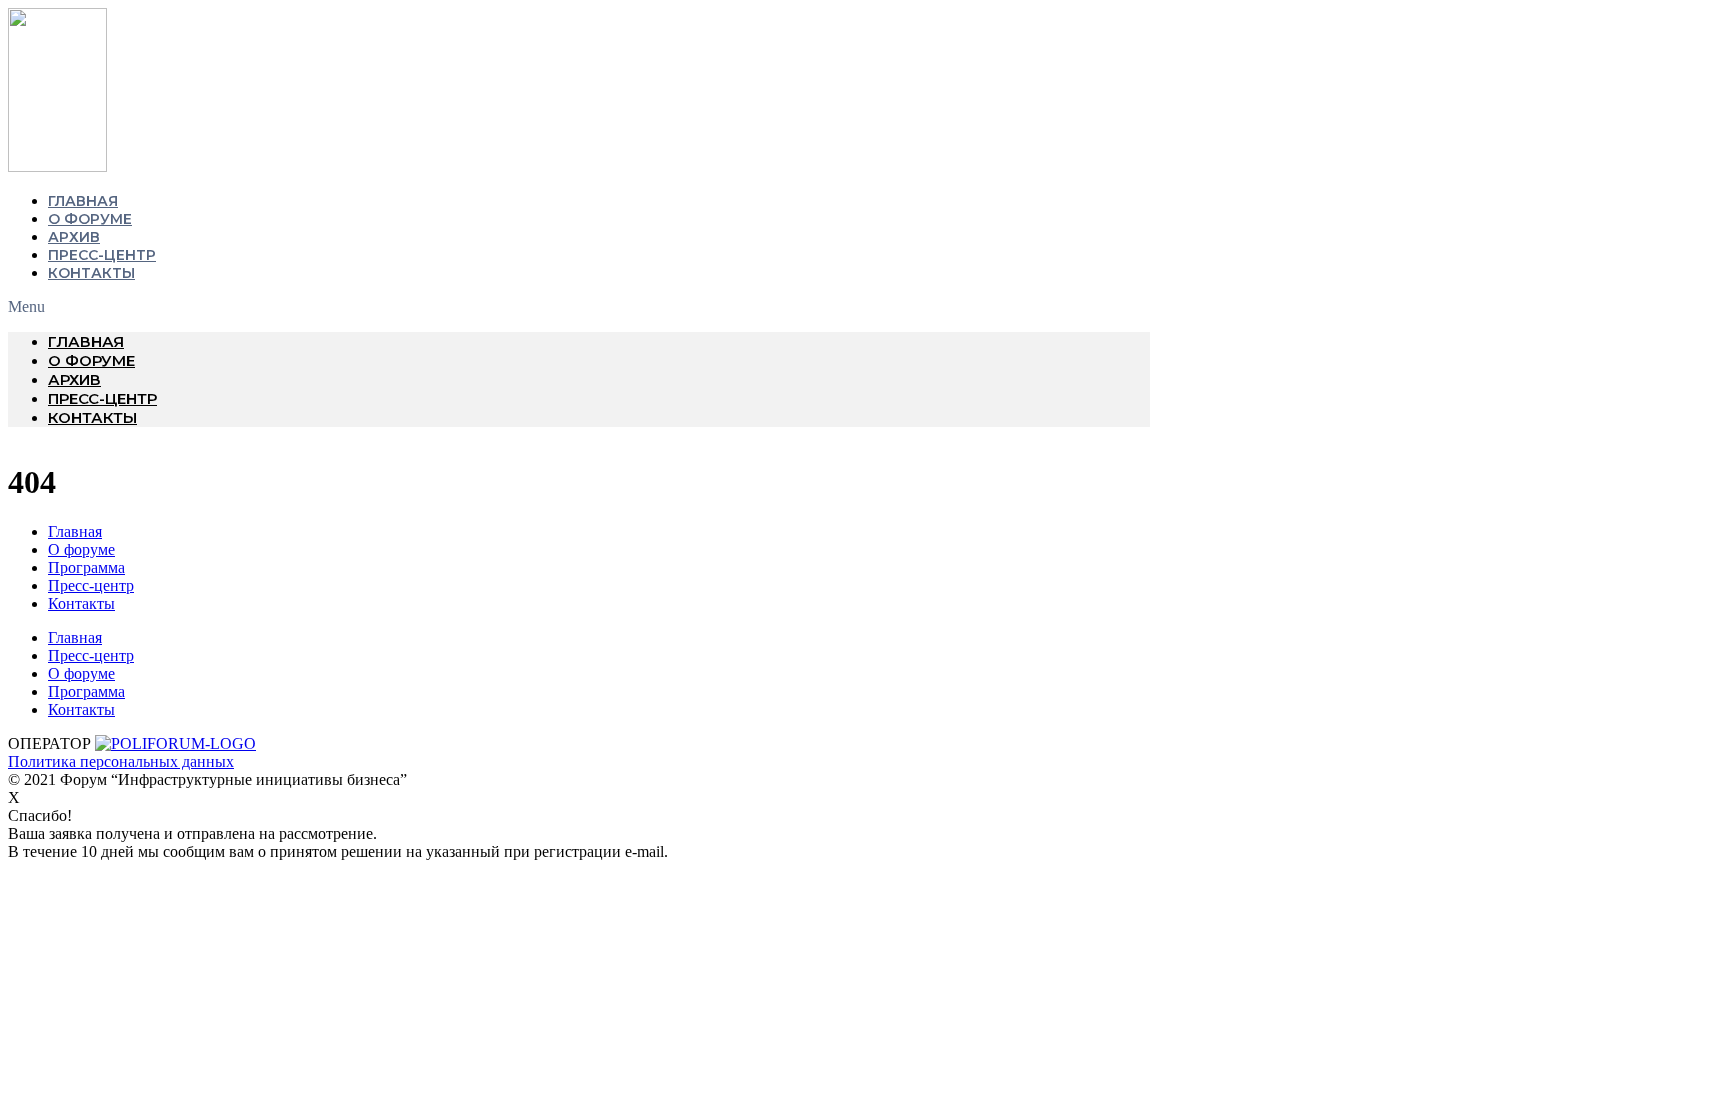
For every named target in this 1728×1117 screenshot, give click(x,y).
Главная (83, 201)
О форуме (90, 219)
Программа (86, 567)
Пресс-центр (102, 255)
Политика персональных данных (121, 761)
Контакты (91, 273)
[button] (579, 307)
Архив (74, 237)
